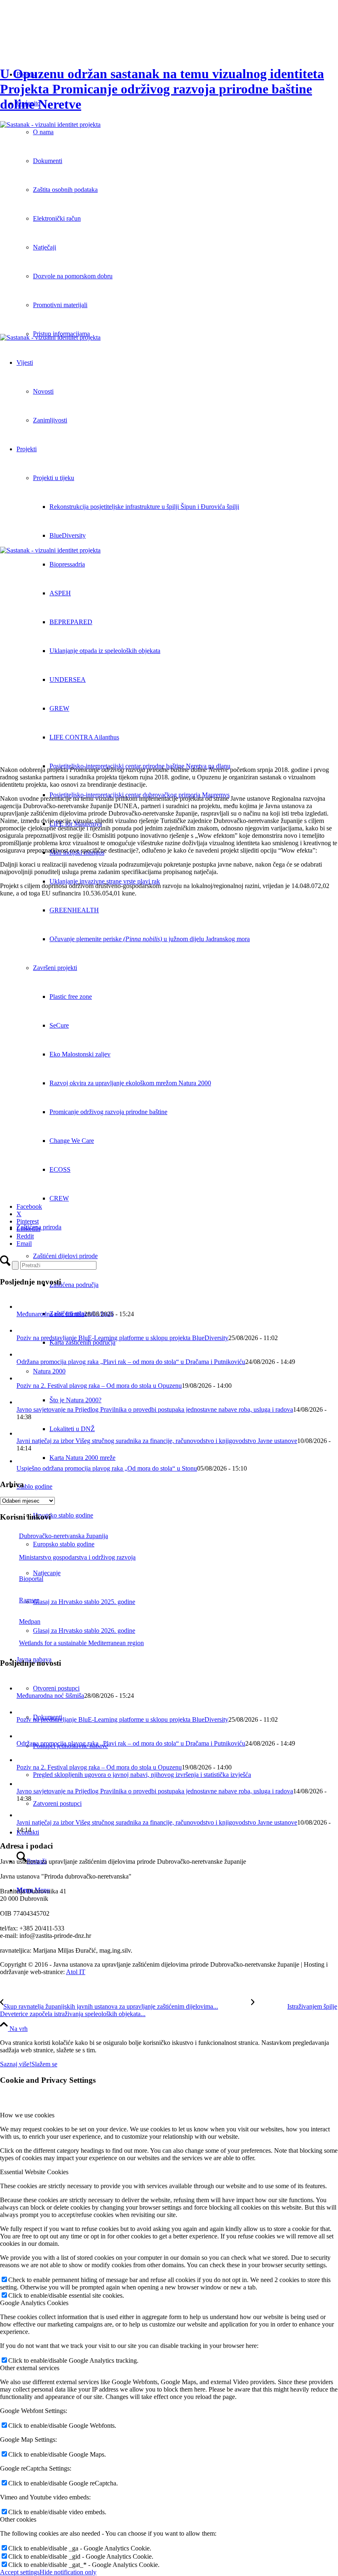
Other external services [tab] (30, 2368)
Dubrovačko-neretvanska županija (63, 1536)
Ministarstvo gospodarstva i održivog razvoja (77, 1557)
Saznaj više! (16, 2064)
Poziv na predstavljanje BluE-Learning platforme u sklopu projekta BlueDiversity (122, 1338)
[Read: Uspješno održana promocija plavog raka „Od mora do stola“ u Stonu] (22, 1461)
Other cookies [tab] (18, 2519)
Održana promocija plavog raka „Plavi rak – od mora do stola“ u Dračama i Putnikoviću (131, 1362)
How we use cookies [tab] (27, 2115)
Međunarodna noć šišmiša (50, 1314)
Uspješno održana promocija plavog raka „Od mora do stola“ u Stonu (107, 1468)
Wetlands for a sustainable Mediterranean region (81, 1643)
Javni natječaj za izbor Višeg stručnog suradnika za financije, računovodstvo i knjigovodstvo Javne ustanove (157, 1441)
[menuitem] (185, 1775)
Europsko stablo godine (64, 1544)
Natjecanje (47, 1573)
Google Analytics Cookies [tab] (34, 2303)
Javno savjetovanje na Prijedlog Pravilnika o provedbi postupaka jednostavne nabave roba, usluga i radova (155, 1409)
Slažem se (44, 2064)
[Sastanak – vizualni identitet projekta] (169, 227)
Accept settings (20, 2572)
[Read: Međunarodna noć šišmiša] (24, 1307)
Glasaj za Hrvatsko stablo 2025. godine (84, 1602)
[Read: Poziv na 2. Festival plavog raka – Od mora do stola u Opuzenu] (24, 1378)
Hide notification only (68, 2572)
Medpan (30, 1621)
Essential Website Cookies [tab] (34, 2172)
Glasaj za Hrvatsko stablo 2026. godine (84, 1631)
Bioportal (31, 1579)
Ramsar (29, 1600)
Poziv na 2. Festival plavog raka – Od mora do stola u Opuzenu (99, 1386)
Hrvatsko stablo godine (63, 1515)
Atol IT (76, 1972)
